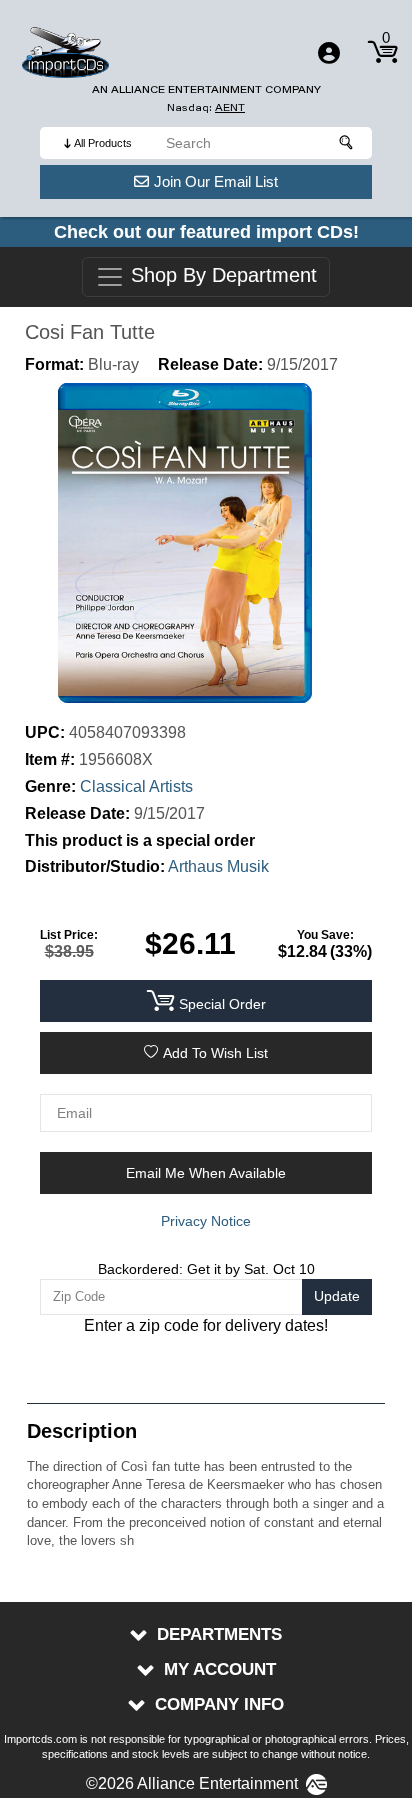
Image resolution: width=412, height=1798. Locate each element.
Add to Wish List (215, 1053)
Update (337, 1296)
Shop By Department (221, 276)
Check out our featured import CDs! (206, 232)
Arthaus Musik (218, 866)
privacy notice (206, 1221)
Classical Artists (136, 786)
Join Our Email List (216, 181)
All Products (103, 143)
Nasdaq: (206, 107)
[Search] (347, 143)
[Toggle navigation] (329, 53)
